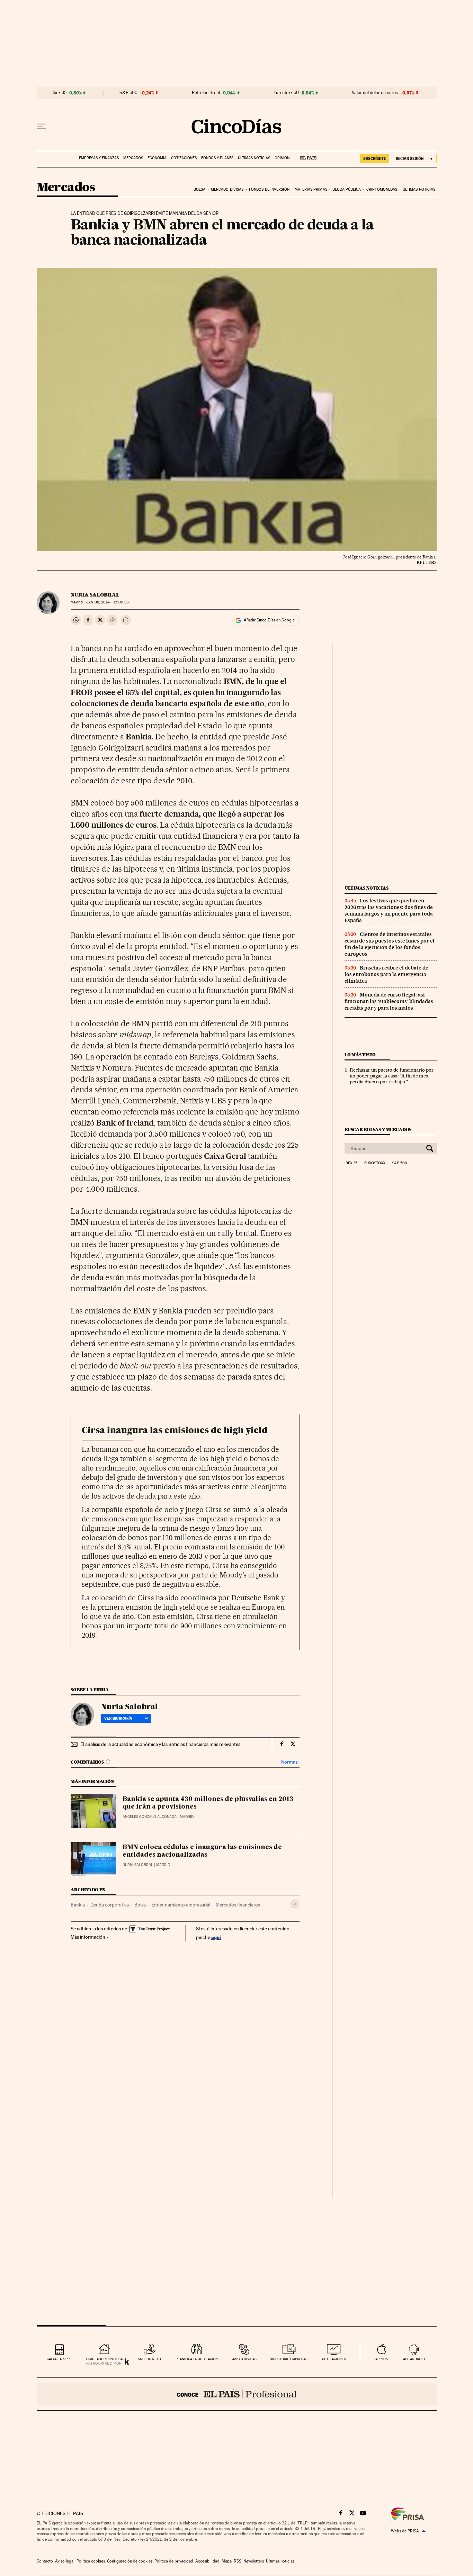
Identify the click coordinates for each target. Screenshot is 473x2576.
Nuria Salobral (95, 595)
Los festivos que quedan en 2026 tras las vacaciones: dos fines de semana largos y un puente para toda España (389, 911)
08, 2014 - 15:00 (108, 602)
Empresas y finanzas (99, 158)
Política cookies (91, 2561)
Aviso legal (65, 2561)
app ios (382, 2359)
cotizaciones (334, 2359)
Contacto (45, 2561)
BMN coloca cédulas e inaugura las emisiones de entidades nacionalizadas (202, 1851)
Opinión (282, 158)
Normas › (290, 1762)
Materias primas (311, 189)
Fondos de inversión (269, 189)
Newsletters (254, 2561)
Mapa (227, 2561)
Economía (157, 158)
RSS (238, 2561)
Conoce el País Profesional (237, 2394)
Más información (88, 1937)
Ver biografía (118, 1718)
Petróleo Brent (206, 93)
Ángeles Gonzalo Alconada (150, 1817)
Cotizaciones (184, 158)
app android (414, 2359)
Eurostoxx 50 (286, 93)
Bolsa (200, 189)
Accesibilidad (207, 2561)
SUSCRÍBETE (375, 158)
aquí (216, 1937)
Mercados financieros (238, 1905)
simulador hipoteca (104, 2359)
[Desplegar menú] (42, 126)
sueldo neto (149, 2359)
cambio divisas (244, 2359)
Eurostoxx (375, 1163)
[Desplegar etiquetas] (295, 1904)
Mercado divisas (227, 189)
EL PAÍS (305, 156)
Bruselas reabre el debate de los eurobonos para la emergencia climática (386, 974)
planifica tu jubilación (197, 2359)
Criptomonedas (382, 189)
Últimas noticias (254, 158)
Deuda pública (347, 189)
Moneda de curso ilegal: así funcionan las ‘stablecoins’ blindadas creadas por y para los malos (389, 1001)
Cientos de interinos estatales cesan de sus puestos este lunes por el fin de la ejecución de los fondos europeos (390, 944)
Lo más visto (360, 1055)
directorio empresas (289, 2359)
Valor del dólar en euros (375, 93)
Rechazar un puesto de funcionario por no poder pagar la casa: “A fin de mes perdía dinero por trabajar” (392, 1076)
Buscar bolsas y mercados (378, 1130)
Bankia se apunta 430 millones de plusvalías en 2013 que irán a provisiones (208, 1803)
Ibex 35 (60, 93)
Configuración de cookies (130, 2561)
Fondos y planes (217, 158)
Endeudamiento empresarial (181, 1905)
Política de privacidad (174, 2561)
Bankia (78, 1905)
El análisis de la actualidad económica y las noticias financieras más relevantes (160, 1744)
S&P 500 (128, 93)
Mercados (133, 158)
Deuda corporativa (110, 1905)
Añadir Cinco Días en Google (269, 620)
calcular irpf (59, 2359)
